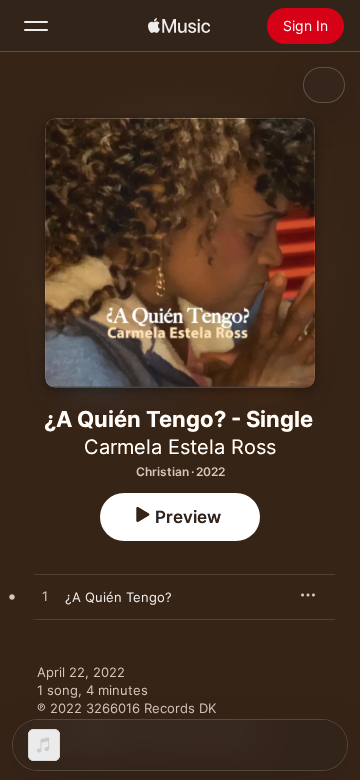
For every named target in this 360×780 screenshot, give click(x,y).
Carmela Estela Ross (180, 447)
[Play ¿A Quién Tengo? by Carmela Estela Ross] (45, 597)
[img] (179, 26)
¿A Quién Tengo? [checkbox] (118, 597)
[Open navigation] (36, 26)
